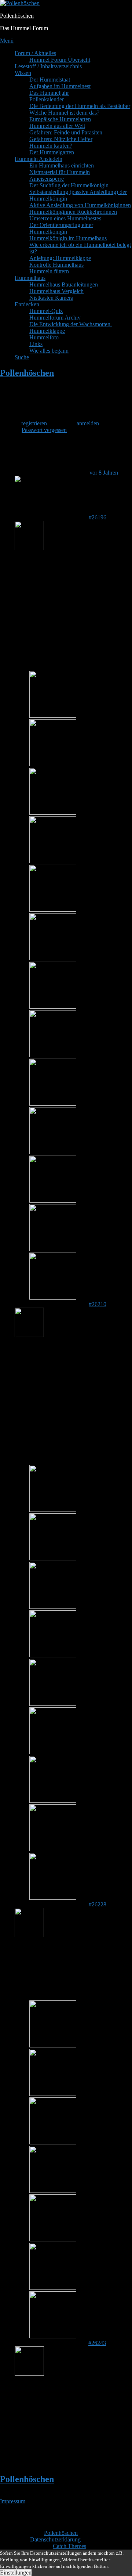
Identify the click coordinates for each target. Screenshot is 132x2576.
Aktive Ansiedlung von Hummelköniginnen (80, 205)
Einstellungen (16, 2573)
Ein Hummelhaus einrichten (62, 165)
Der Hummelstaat (50, 80)
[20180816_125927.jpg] (53, 1898)
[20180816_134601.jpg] (53, 861)
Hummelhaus (30, 278)
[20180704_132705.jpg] (53, 2045)
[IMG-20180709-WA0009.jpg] (53, 2239)
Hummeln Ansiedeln (38, 159)
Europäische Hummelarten (60, 119)
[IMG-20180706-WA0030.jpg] (53, 2191)
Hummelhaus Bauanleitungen (64, 284)
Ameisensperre (47, 179)
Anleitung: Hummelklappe (60, 258)
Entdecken (27, 304)
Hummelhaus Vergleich (56, 291)
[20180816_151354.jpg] (53, 716)
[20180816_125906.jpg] (53, 1801)
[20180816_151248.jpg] (53, 813)
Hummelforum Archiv (55, 318)
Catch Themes (69, 2546)
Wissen (23, 73)
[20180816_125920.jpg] (53, 1849)
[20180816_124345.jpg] (53, 1607)
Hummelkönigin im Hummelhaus (68, 238)
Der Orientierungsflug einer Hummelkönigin (61, 228)
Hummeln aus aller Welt (57, 126)
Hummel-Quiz (46, 311)
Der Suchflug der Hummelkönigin (69, 185)
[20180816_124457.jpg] (53, 1704)
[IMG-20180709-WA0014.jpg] (53, 2288)
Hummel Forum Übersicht (60, 60)
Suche (22, 357)
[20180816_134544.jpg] (53, 1007)
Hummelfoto (44, 337)
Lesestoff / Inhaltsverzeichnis (48, 66)
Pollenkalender (47, 99)
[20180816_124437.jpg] (53, 1655)
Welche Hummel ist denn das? (64, 113)
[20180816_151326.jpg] (53, 764)
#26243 (97, 2343)
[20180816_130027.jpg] (53, 1152)
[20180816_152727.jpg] (53, 910)
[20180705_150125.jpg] (53, 2094)
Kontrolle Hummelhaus (56, 265)
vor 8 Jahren (104, 473)
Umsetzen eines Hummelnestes (65, 218)
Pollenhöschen (17, 16)
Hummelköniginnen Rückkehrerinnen (73, 212)
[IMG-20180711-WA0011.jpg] (53, 2336)
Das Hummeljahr (49, 93)
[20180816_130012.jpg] (53, 1249)
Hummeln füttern (49, 271)
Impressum (13, 2501)
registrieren (34, 423)
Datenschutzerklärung (55, 2539)
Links (36, 344)
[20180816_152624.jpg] (53, 958)
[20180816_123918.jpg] (53, 1558)
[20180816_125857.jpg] (53, 1752)
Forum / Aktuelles (35, 53)
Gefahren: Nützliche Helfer (61, 139)
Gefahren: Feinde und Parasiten (66, 132)
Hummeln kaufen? (51, 146)
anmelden (88, 423)
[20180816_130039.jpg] (53, 1055)
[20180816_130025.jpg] (53, 1201)
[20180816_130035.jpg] (53, 1104)
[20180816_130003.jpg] (53, 1298)
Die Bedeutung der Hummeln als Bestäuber (80, 106)
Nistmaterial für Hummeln (60, 172)
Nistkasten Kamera (51, 298)
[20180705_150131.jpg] (53, 2142)
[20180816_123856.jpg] (53, 1510)
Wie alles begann (49, 351)
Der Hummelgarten (52, 152)
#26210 (98, 1304)
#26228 (98, 1904)
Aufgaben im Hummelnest (60, 86)
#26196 (98, 517)
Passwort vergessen (44, 430)
